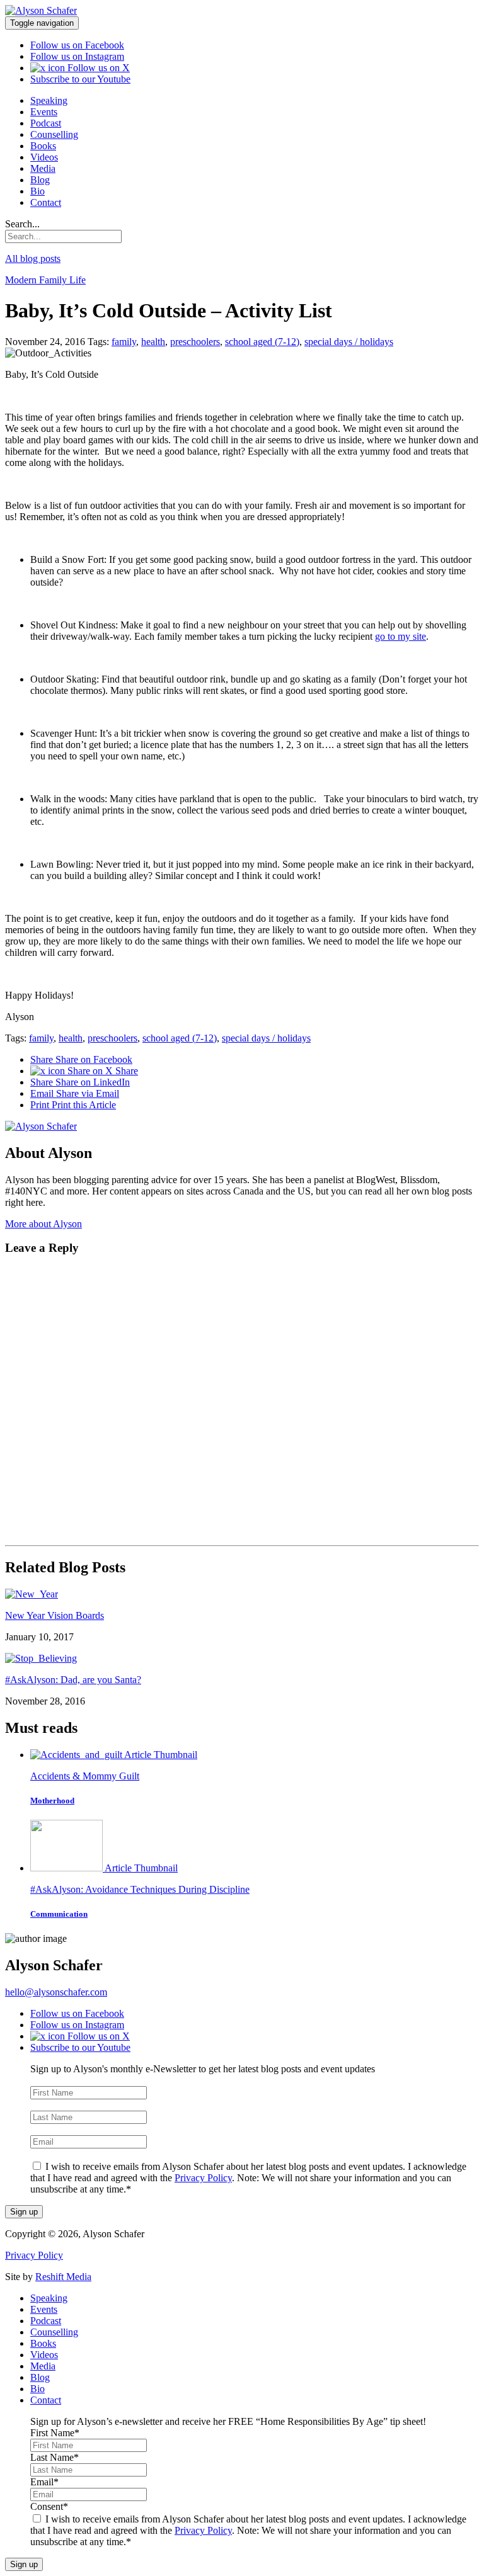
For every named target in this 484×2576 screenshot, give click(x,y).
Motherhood (52, 1801)
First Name (55, 2080)
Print (73, 1105)
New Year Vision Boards (55, 1615)
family (124, 342)
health (153, 342)
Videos (44, 157)
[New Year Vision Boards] (32, 1594)
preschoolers (195, 342)
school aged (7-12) (262, 342)
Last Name (55, 2105)
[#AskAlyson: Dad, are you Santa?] (41, 1658)
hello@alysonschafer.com (56, 1992)
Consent (49, 2154)
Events (44, 112)
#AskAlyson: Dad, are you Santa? (73, 1680)
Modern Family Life (45, 280)
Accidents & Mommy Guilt (85, 1776)
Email (75, 1093)
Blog (40, 180)
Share (81, 1059)
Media (43, 168)
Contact (46, 202)
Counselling (54, 134)
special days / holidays (349, 342)
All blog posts (33, 258)
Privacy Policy (203, 2178)
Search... (22, 224)
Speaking (49, 100)
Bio (37, 191)
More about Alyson (43, 1224)
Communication (59, 1914)
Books (43, 146)
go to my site (400, 636)
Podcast (46, 123)
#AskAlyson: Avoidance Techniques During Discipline (140, 1889)
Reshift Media (63, 2277)
